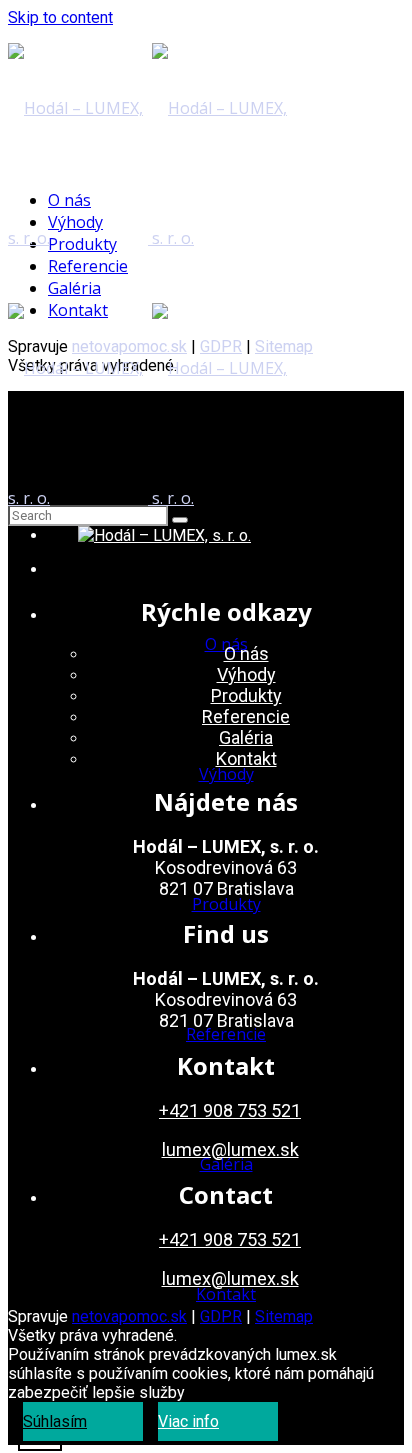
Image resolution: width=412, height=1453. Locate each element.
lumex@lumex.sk (230, 1149)
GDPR (221, 1316)
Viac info (188, 1421)
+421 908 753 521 (230, 1110)
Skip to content (60, 17)
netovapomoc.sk (129, 1316)
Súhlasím (55, 1421)
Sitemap (284, 1316)
